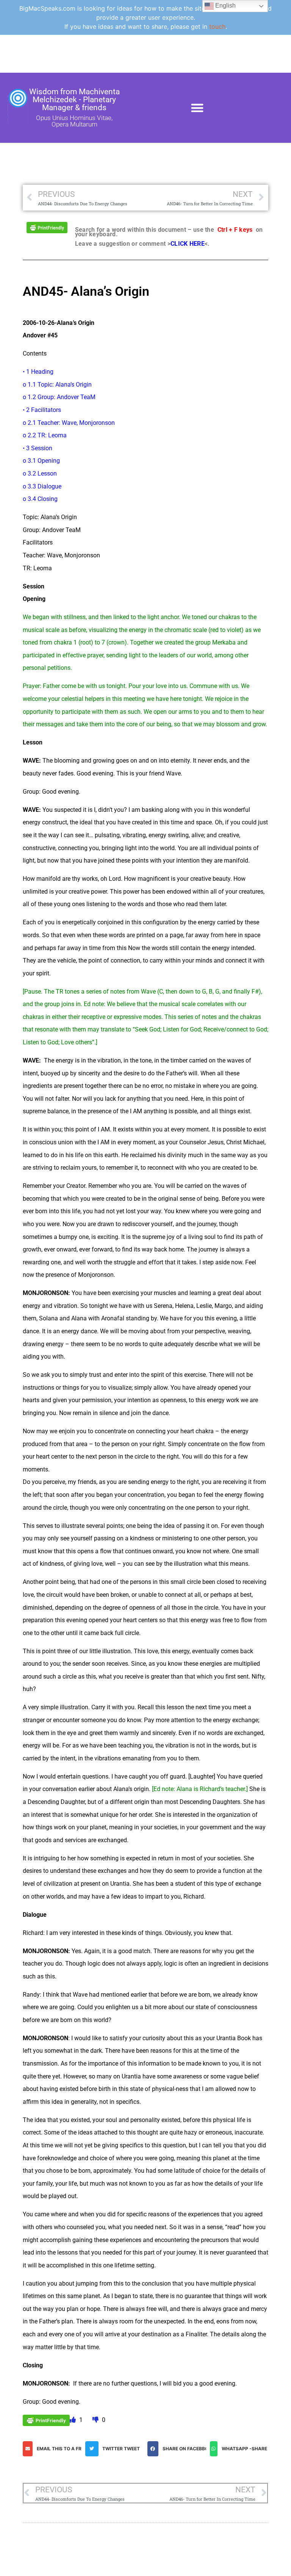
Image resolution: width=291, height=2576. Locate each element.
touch (217, 27)
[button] (197, 108)
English (225, 5)
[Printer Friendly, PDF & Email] (47, 227)
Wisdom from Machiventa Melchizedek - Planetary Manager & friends (74, 100)
